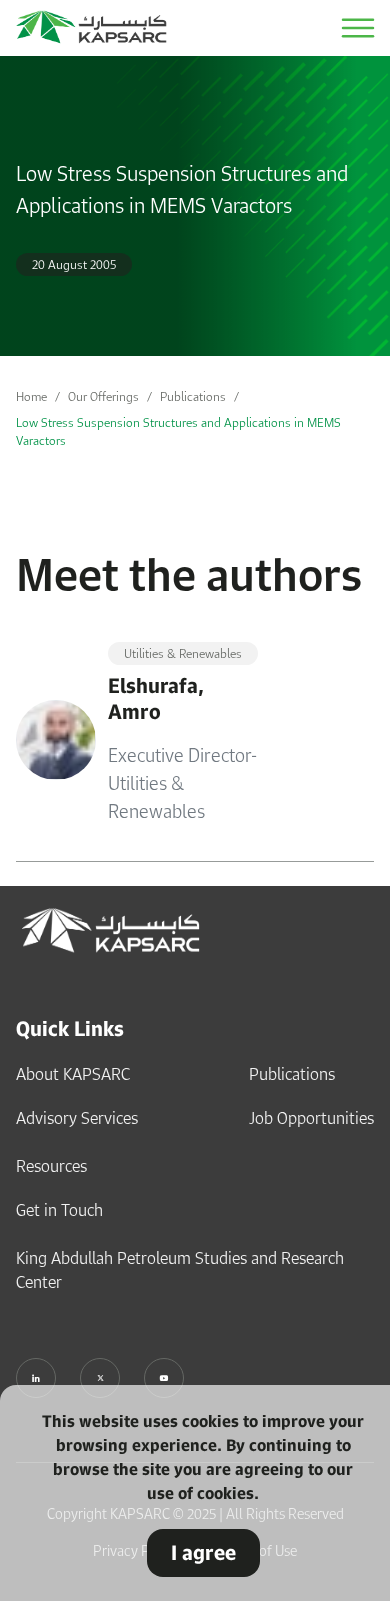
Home (31, 396)
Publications (193, 396)
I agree (203, 1552)
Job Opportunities (311, 1118)
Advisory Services (77, 1118)
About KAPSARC (73, 1074)
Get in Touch (59, 1210)
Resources (51, 1166)
